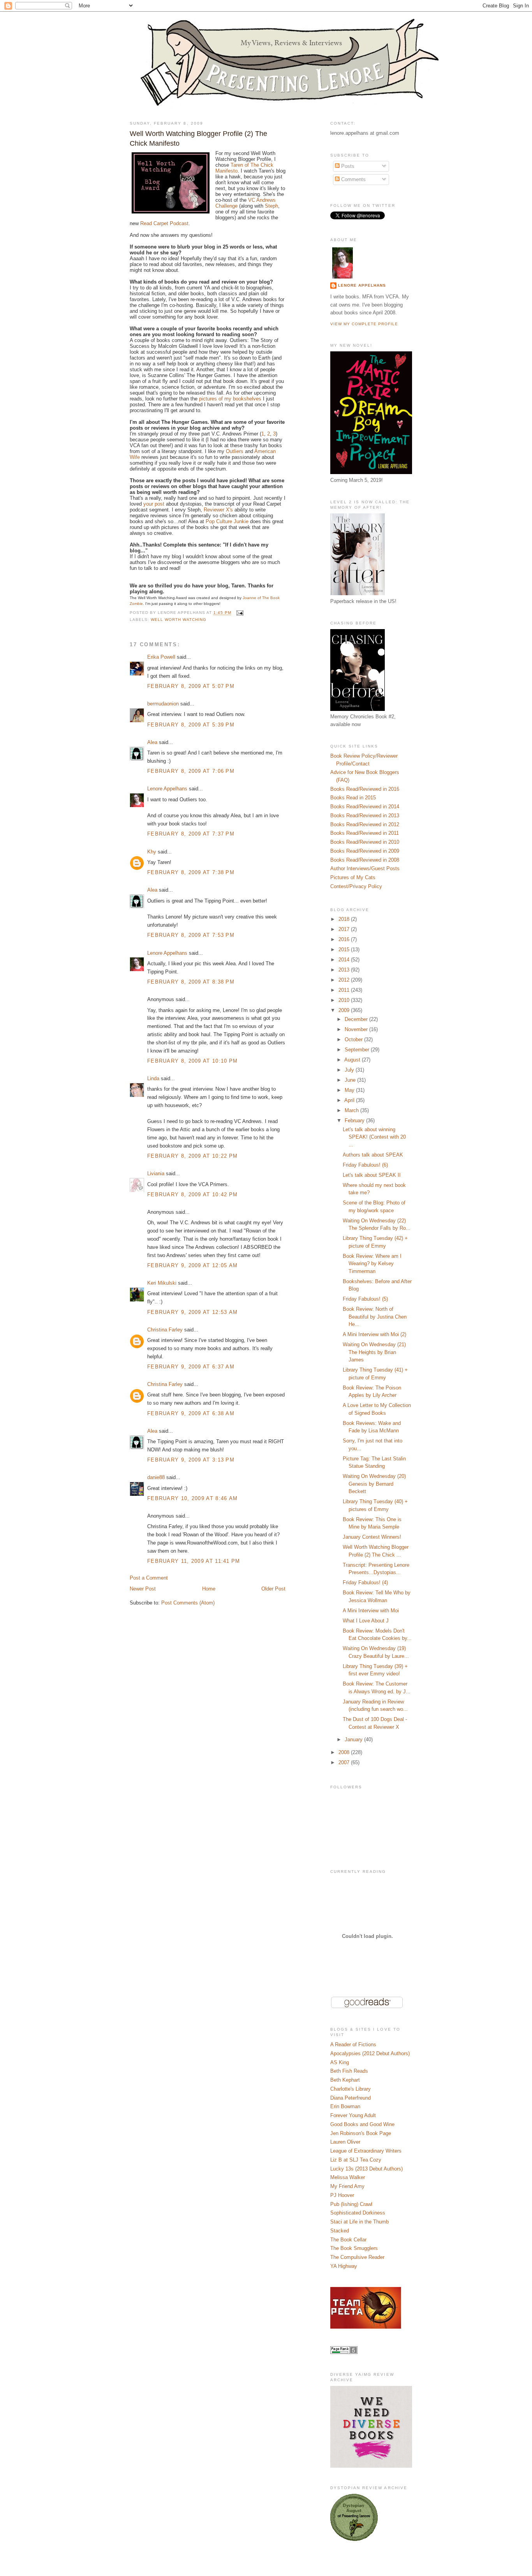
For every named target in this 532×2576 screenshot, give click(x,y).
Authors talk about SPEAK (373, 1155)
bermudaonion (163, 704)
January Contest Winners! (372, 1537)
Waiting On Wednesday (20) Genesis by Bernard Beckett (374, 1484)
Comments (353, 179)
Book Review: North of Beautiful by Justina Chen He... (375, 1317)
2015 (345, 949)
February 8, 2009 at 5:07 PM (191, 686)
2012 (345, 980)
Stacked (340, 2231)
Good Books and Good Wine (362, 2124)
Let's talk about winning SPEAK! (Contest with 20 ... (374, 1137)
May (350, 1090)
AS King (340, 2062)
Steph (271, 206)
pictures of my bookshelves (230, 399)
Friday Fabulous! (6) (365, 1165)
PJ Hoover (342, 2195)
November (357, 1029)
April (350, 1100)
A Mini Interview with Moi (371, 1611)
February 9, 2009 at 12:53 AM (192, 1312)
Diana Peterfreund (351, 2098)
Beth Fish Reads (349, 2071)
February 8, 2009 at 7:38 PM (191, 872)
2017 (345, 929)
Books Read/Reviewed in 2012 (365, 824)
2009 (345, 1010)
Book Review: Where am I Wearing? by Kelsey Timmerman (372, 1264)
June (351, 1080)
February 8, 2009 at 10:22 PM (192, 1156)
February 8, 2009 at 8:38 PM (191, 982)
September (358, 1050)
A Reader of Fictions (353, 2044)
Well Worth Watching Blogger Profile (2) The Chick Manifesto (198, 138)
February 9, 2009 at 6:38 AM (191, 1413)
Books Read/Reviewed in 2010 (365, 842)
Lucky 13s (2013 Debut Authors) (366, 2169)
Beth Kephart (345, 2080)
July (350, 1070)
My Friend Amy (347, 2186)
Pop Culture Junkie (227, 521)
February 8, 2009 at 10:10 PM (192, 1061)
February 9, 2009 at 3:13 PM (191, 1460)
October (354, 1039)
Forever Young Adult (353, 2115)
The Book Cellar (348, 2240)
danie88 (156, 1477)
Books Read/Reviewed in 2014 (365, 807)
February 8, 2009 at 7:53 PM (191, 935)
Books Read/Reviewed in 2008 (365, 860)
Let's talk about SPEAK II (372, 1175)
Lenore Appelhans (167, 789)
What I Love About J (366, 1621)
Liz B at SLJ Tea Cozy (356, 2160)
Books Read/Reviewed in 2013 (365, 815)
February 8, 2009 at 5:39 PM (191, 725)
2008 (345, 1752)
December (357, 1019)
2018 (345, 919)
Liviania (156, 1173)
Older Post (273, 1589)
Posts (347, 166)
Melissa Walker (348, 2177)
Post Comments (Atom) (188, 1603)
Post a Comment (149, 1578)
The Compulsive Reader (357, 2257)
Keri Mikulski (162, 1283)
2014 (345, 960)
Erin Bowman (345, 2106)
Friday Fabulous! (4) (365, 1582)
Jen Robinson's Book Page (361, 2133)
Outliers (235, 451)
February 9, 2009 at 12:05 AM (192, 1265)
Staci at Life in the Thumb (359, 2222)
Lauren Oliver (345, 2142)
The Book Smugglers (354, 2248)
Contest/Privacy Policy (356, 886)
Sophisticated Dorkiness (358, 2213)
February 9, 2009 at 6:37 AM (191, 1367)
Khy (152, 852)
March (352, 1110)
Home (209, 1589)
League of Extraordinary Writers (366, 2151)
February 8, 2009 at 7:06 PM (191, 771)
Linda (153, 1078)
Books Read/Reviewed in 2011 (365, 833)
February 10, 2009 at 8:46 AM (192, 1498)
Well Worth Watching (179, 620)
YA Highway (344, 2266)
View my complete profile (364, 324)
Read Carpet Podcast (164, 223)
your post (154, 504)
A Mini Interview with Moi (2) (374, 1334)
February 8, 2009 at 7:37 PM (191, 834)
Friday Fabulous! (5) (365, 1299)
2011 (345, 990)
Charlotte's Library (351, 2089)
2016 (345, 939)
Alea (152, 742)
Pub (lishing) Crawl (351, 2204)
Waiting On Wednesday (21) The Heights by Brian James (374, 1352)
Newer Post (143, 1589)
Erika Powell (161, 657)
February (355, 1120)
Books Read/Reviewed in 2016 (365, 789)
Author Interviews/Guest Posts (365, 868)
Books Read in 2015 (353, 798)
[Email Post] (239, 613)
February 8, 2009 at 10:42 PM (192, 1195)
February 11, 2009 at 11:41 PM (194, 1561)
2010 (345, 1000)
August (353, 1060)
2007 (345, 1762)
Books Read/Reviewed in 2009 (365, 851)
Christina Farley (165, 1330)
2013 (345, 970)
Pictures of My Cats (353, 877)
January (354, 1739)
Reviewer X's (218, 510)
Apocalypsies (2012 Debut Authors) (370, 2053)
